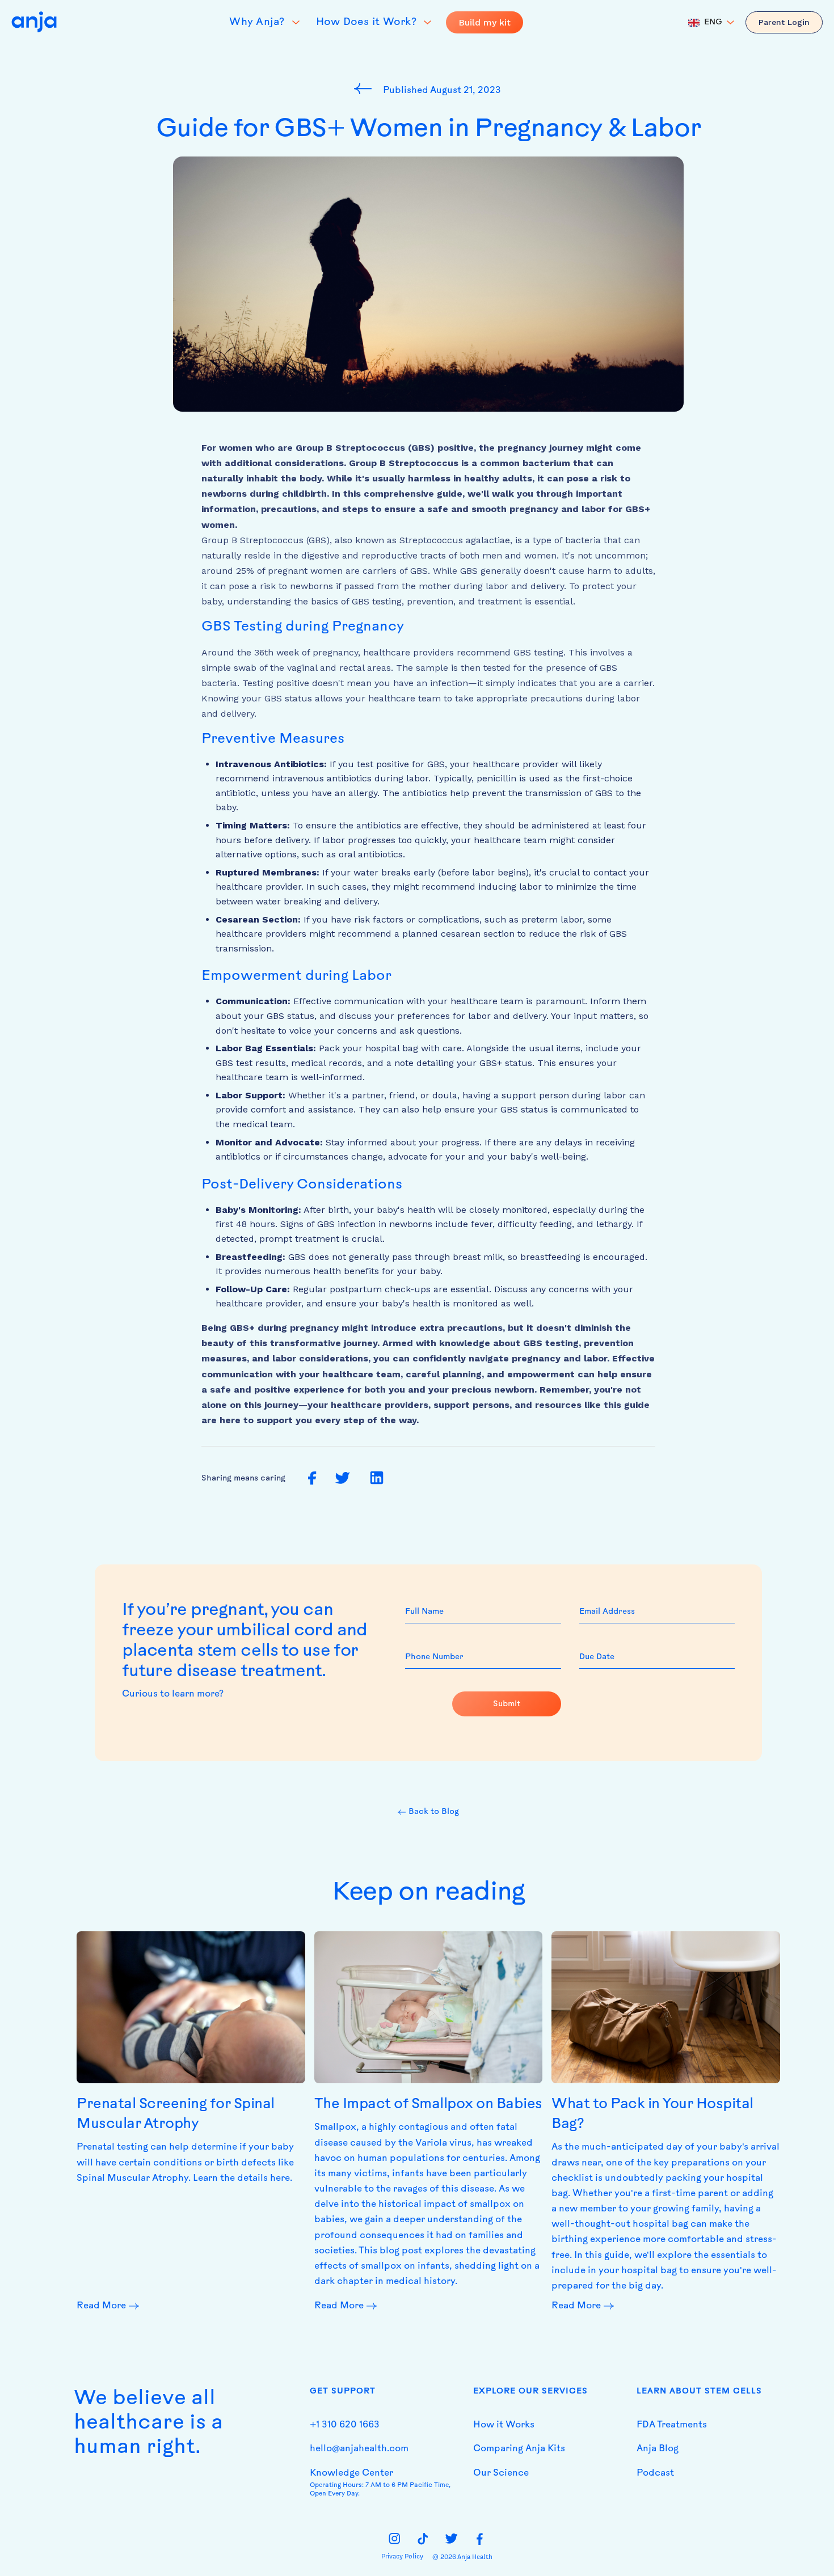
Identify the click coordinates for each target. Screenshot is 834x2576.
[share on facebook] (312, 1479)
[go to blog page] (366, 88)
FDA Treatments (672, 2425)
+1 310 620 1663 (345, 2425)
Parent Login (784, 22)
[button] (711, 23)
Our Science (501, 2473)
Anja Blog (658, 2449)
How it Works (504, 2425)
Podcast (655, 2473)
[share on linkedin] (377, 1478)
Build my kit (485, 22)
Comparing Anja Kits (519, 2449)
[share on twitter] (342, 1479)
